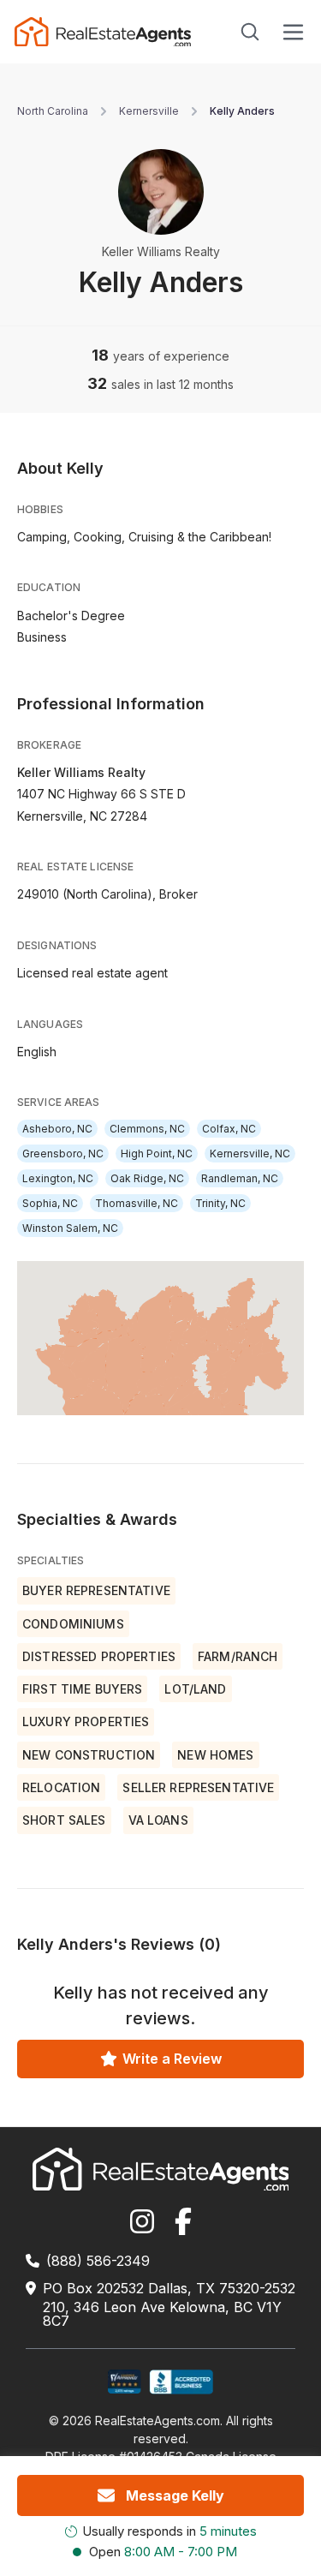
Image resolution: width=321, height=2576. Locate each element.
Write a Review (172, 2059)
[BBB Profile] (181, 2382)
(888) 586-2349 (98, 2261)
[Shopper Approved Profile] (125, 2382)
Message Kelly (175, 2495)
